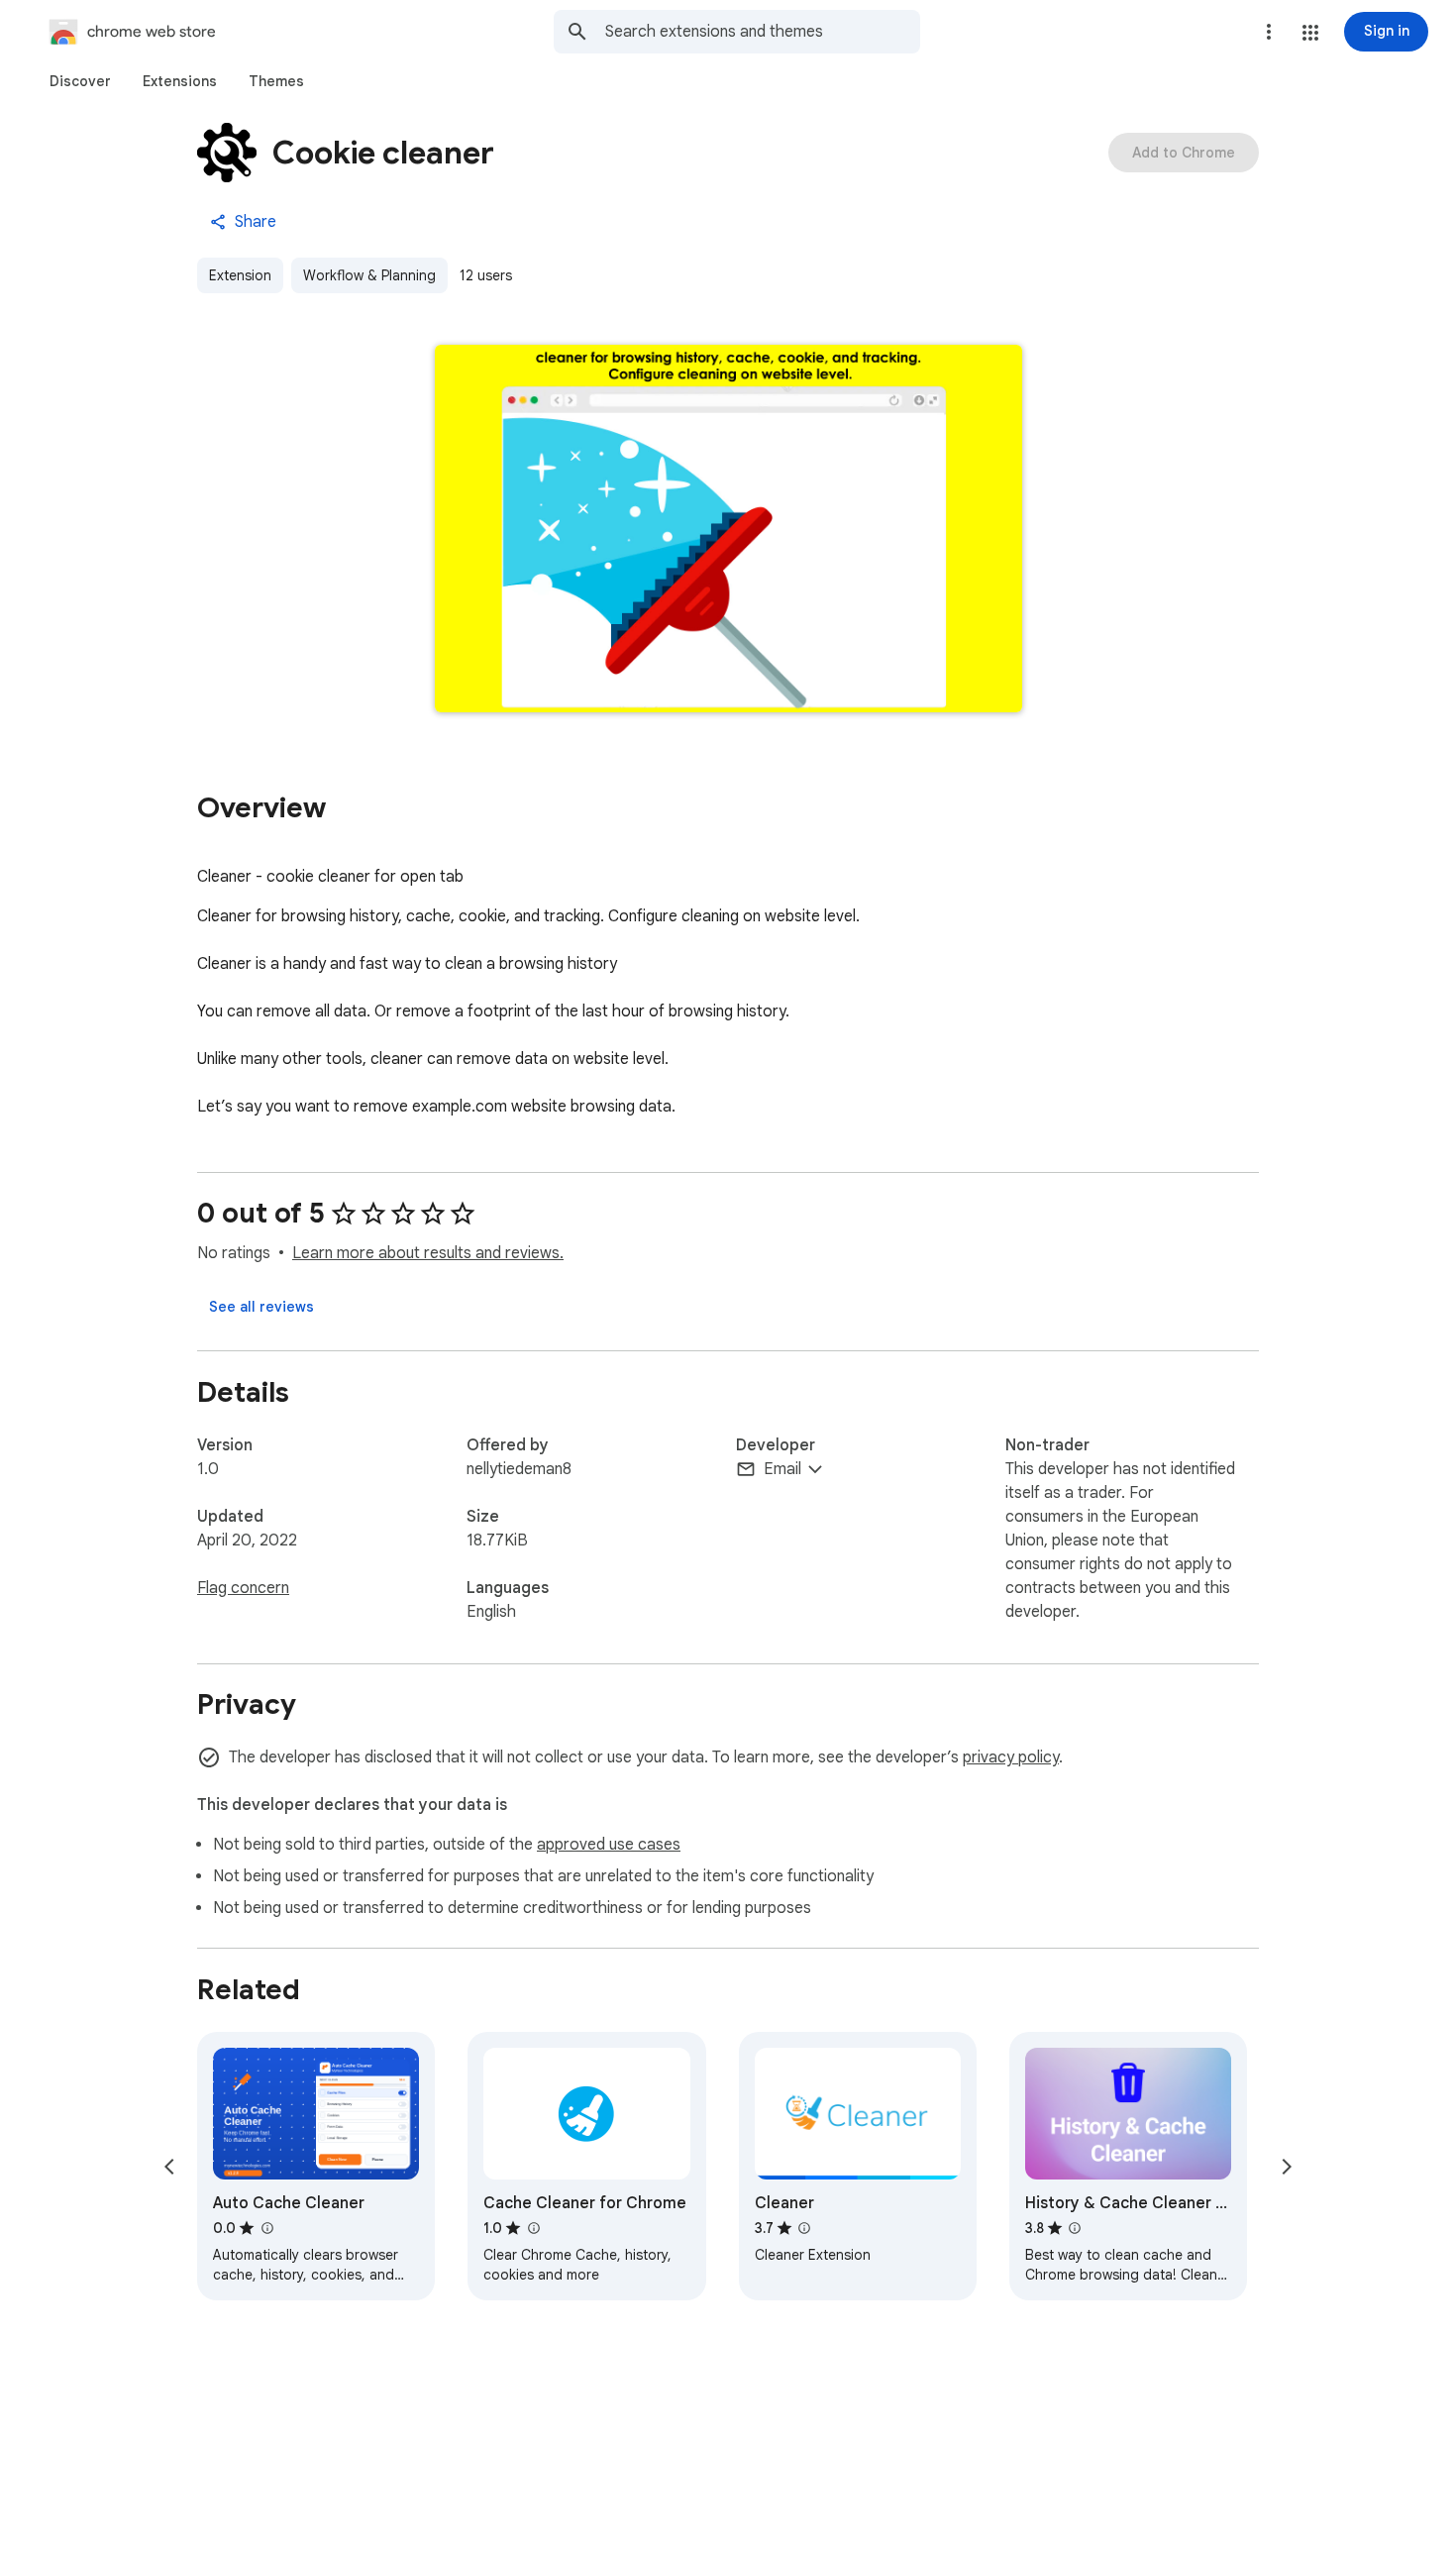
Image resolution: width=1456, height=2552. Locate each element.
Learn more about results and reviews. (428, 1253)
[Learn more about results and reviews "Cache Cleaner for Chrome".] (533, 2228)
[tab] (80, 81)
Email (782, 1469)
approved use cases (609, 1845)
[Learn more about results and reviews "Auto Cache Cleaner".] (266, 2228)
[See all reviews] (261, 1307)
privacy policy (1011, 1757)
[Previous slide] (169, 2167)
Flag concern (243, 1588)
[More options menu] (1269, 32)
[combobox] (763, 32)
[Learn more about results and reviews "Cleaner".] (804, 2228)
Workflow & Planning (369, 275)
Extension (240, 275)
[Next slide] (1287, 2167)
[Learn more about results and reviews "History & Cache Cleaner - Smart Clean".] (1075, 2228)
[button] (1310, 33)
